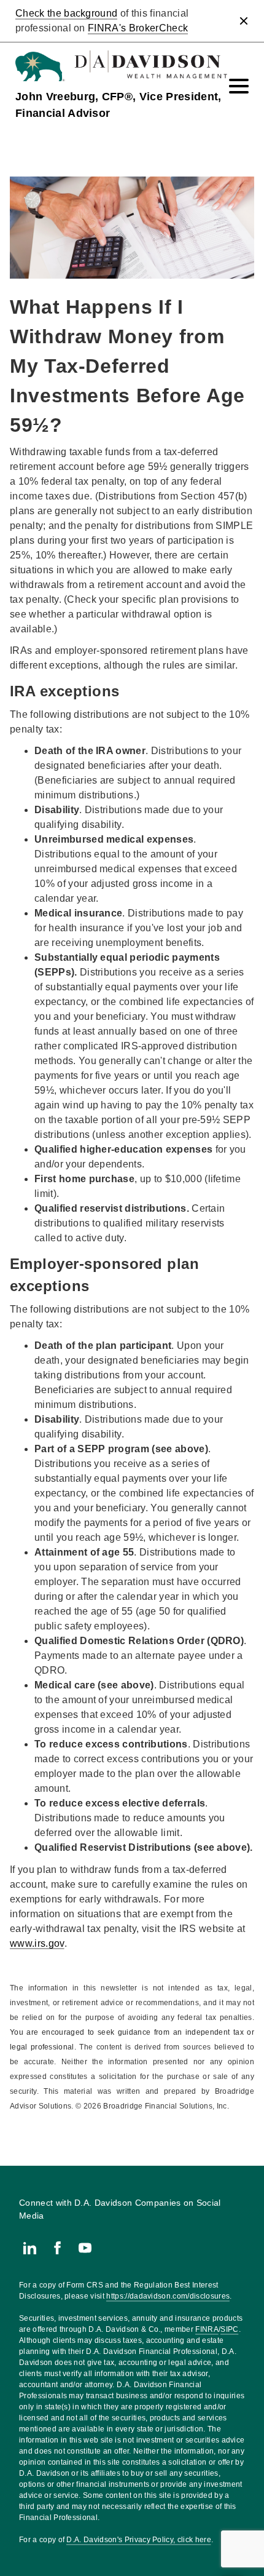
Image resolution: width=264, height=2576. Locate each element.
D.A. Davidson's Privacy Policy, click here (138, 2540)
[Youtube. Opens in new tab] (85, 2248)
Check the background (66, 13)
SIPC (229, 2329)
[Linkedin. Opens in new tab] (30, 2248)
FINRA (207, 2329)
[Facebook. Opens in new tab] (57, 2248)
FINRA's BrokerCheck (138, 28)
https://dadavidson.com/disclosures (168, 2296)
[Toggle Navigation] (239, 86)
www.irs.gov (37, 1943)
